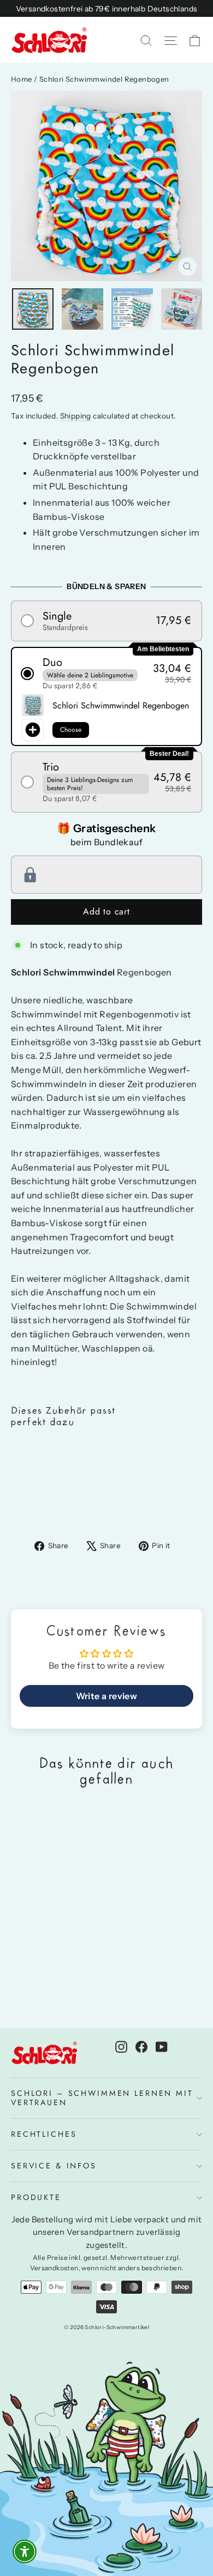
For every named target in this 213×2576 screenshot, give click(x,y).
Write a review (107, 1696)
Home (22, 79)
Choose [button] (71, 730)
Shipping (76, 416)
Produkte (36, 2197)
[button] (106, 621)
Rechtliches (44, 2134)
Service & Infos (54, 2166)
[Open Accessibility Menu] (25, 2552)
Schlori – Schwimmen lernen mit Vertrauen (102, 2098)
